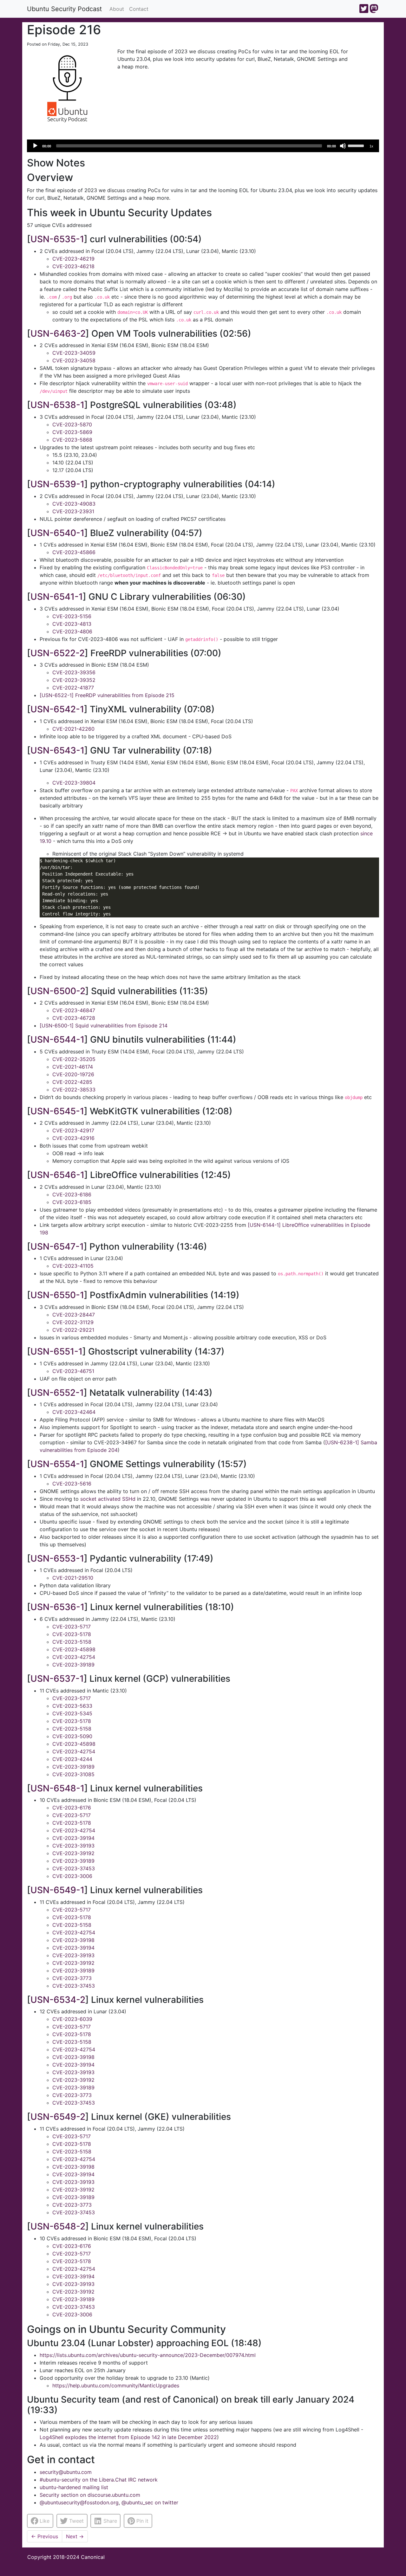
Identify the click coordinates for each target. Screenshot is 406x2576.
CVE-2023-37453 (74, 1868)
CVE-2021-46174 (73, 1067)
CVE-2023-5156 (72, 616)
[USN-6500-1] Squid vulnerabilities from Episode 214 (104, 1026)
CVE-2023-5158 (72, 1642)
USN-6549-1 (57, 1890)
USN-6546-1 (57, 1175)
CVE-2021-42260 (73, 729)
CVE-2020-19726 (73, 1074)
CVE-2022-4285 (72, 1082)
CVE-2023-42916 (73, 1138)
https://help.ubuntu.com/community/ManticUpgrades (116, 2385)
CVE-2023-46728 (74, 1018)
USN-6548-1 (57, 1788)
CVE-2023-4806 (72, 631)
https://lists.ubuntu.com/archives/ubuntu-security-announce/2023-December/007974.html (148, 2355)
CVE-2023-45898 (74, 1649)
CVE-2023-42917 (73, 1130)
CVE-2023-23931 (73, 511)
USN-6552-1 (57, 1393)
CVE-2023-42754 (74, 1657)
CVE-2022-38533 (74, 1090)
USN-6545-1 (57, 1111)
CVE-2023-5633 (72, 1706)
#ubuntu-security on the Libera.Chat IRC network (99, 2480)
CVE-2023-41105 (73, 1266)
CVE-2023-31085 (73, 1774)
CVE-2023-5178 (72, 1634)
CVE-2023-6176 (72, 1808)
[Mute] (343, 146)
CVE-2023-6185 (72, 1202)
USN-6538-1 (57, 405)
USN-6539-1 (57, 484)
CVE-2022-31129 (73, 1322)
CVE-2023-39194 (73, 1838)
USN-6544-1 (57, 1039)
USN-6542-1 (57, 709)
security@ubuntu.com (66, 2472)
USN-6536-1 (57, 1607)
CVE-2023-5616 (72, 1484)
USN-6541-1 (57, 597)
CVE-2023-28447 (74, 1315)
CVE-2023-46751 (73, 1371)
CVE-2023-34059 (74, 353)
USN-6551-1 (56, 1351)
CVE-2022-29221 (73, 1330)
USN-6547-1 (57, 1246)
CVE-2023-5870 (72, 424)
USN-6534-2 (58, 2000)
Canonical (93, 2557)
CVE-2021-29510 (73, 1578)
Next (75, 2536)
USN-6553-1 (57, 1558)
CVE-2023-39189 (73, 1665)
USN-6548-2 (58, 2226)
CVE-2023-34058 (74, 360)
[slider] (357, 145)
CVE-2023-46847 (74, 1010)
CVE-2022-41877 (73, 688)
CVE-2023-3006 (72, 1876)
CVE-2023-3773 (72, 1978)
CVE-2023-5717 (72, 1627)
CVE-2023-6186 (72, 1194)
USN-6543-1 (57, 750)
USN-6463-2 (58, 333)
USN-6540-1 (57, 533)
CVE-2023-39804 (74, 783)
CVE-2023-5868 (72, 440)
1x (371, 146)
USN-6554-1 (57, 1464)
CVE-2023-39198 (73, 1940)
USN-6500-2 (58, 991)
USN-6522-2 (58, 653)
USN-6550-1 (57, 1295)
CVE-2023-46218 (73, 266)
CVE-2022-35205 (74, 1059)
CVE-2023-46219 (73, 259)
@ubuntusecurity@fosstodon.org (79, 2502)
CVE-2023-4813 (72, 624)
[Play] (35, 146)
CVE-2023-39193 (73, 1846)
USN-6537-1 (57, 1679)
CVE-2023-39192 (73, 1853)
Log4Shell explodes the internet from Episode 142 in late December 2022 (128, 2437)
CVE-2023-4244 (72, 1759)
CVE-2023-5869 (72, 432)
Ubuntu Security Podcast (64, 9)
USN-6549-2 (58, 2117)
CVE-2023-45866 (74, 552)
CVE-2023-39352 (74, 680)
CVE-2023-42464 (74, 1412)
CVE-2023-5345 (72, 1713)
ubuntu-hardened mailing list (74, 2487)
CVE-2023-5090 (72, 1736)
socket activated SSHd (108, 1499)
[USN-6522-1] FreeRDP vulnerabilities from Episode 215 (107, 695)
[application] (203, 146)
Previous (45, 2536)
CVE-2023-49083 (74, 504)
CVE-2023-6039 (72, 2019)
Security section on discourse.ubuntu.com (90, 2495)
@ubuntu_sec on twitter (150, 2502)
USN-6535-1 (57, 239)
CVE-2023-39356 (74, 672)
